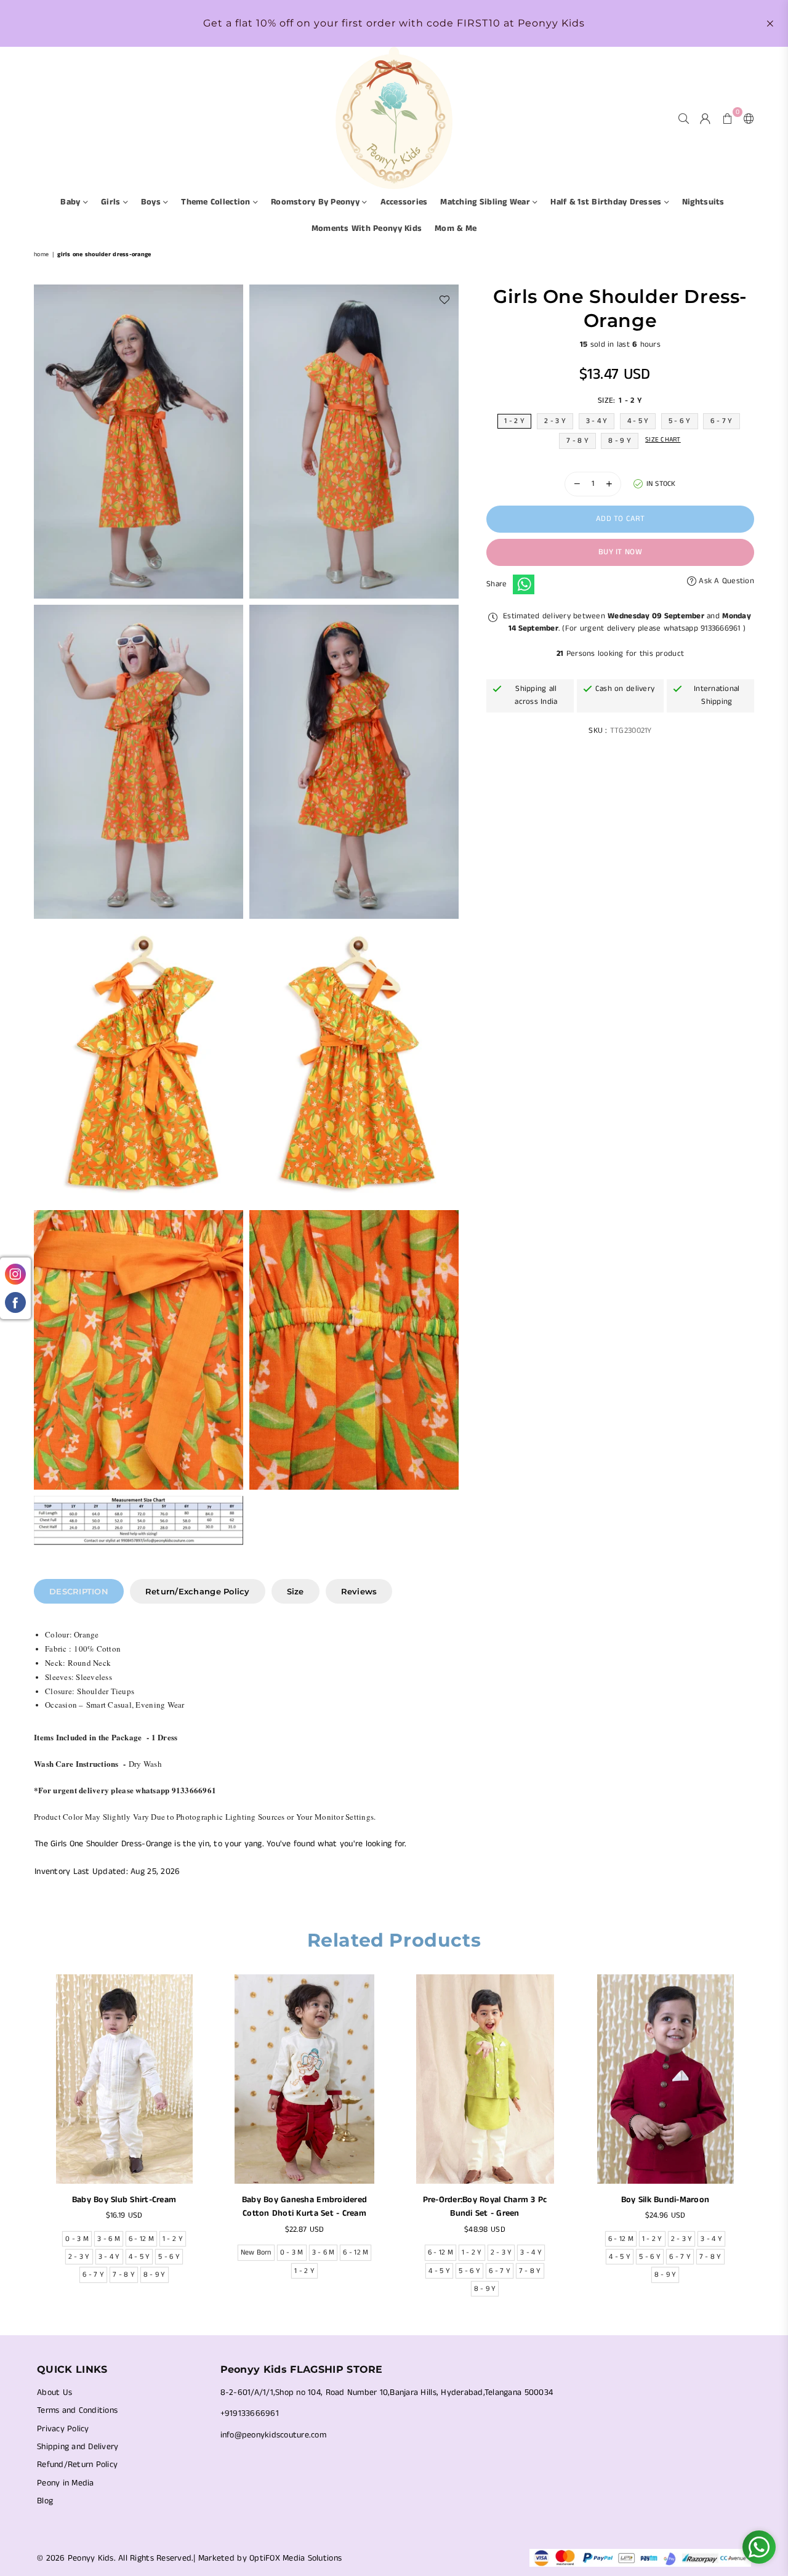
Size (295, 1591)
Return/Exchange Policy (198, 1591)
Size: (620, 400)
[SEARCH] (684, 118)
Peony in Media (66, 2483)
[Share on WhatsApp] (524, 584)
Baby (71, 202)
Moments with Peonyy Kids (367, 228)
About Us (54, 2392)
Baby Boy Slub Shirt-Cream (124, 2200)
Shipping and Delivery (78, 2447)
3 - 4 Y (597, 420)
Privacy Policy (63, 2429)
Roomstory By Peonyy (316, 202)
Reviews (359, 1591)
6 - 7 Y (722, 420)
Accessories (404, 202)
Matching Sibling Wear (486, 202)
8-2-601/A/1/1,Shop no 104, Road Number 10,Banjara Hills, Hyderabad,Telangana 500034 (387, 2392)
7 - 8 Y (577, 440)
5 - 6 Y (680, 420)
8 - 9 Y (620, 440)
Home (41, 254)
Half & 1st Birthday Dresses (607, 202)
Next (762, 2139)
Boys (152, 202)
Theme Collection (217, 202)
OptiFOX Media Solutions (295, 2558)
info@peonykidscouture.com (274, 2435)
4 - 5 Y (638, 420)
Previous (26, 2139)
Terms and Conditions (77, 2410)
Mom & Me (456, 228)
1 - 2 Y (514, 420)
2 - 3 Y (555, 420)
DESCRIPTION (79, 1591)
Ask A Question (725, 580)
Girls (112, 202)
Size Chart (663, 439)
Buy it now (620, 552)
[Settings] (746, 118)
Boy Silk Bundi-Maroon (665, 2200)
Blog (45, 2501)
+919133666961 (250, 2413)
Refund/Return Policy (77, 2465)
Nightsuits (703, 202)
